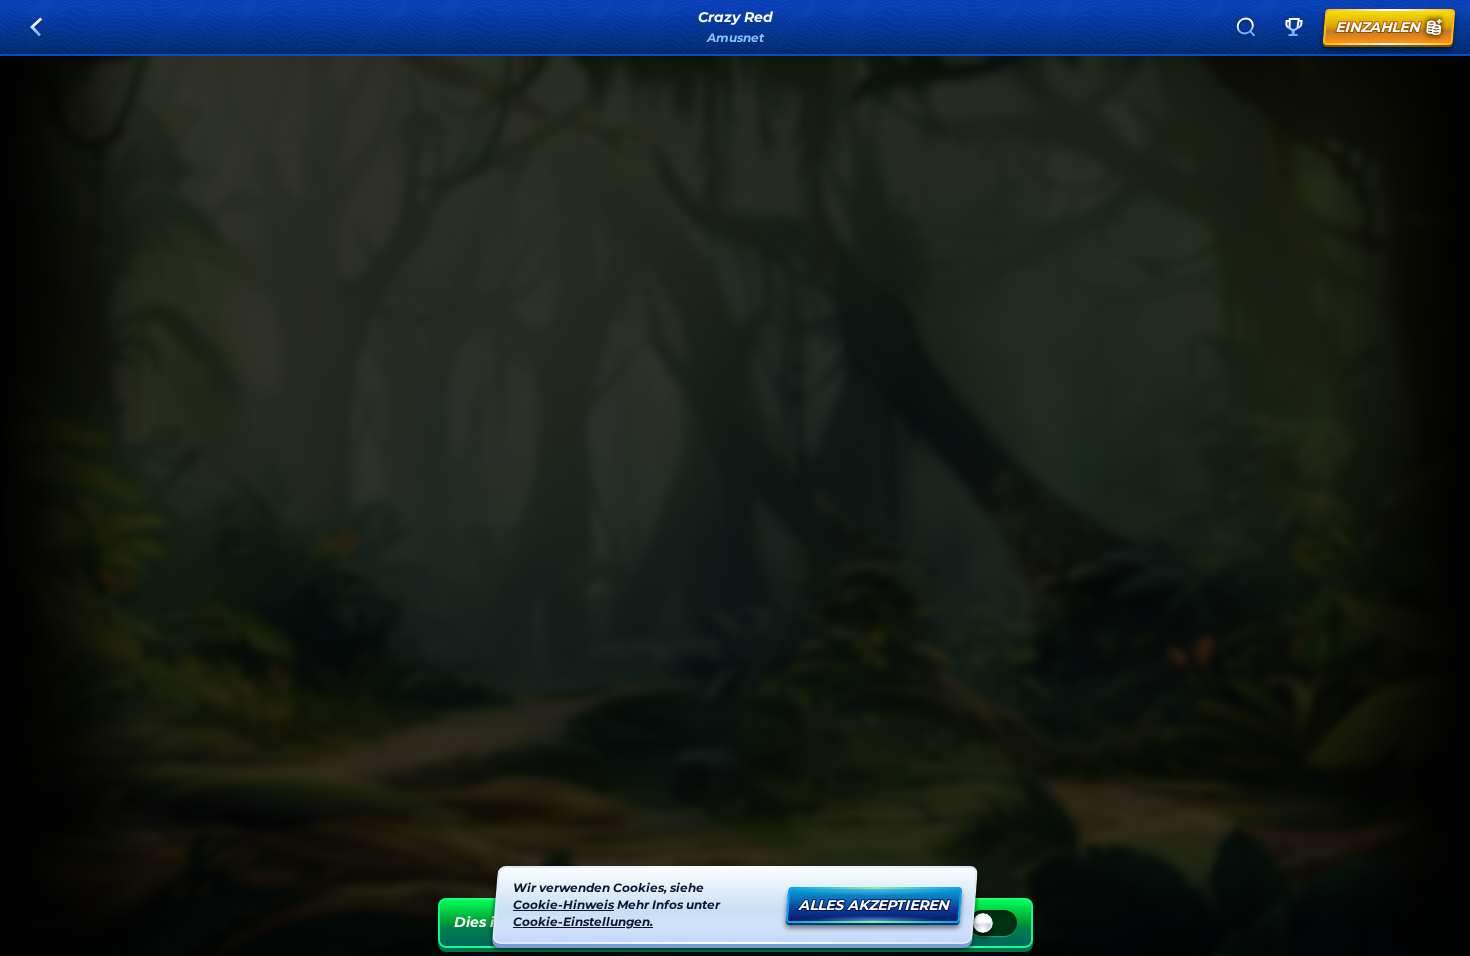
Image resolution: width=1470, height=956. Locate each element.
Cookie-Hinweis (563, 903)
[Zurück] (36, 27)
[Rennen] (1294, 27)
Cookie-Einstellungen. (583, 921)
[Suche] (1246, 27)
